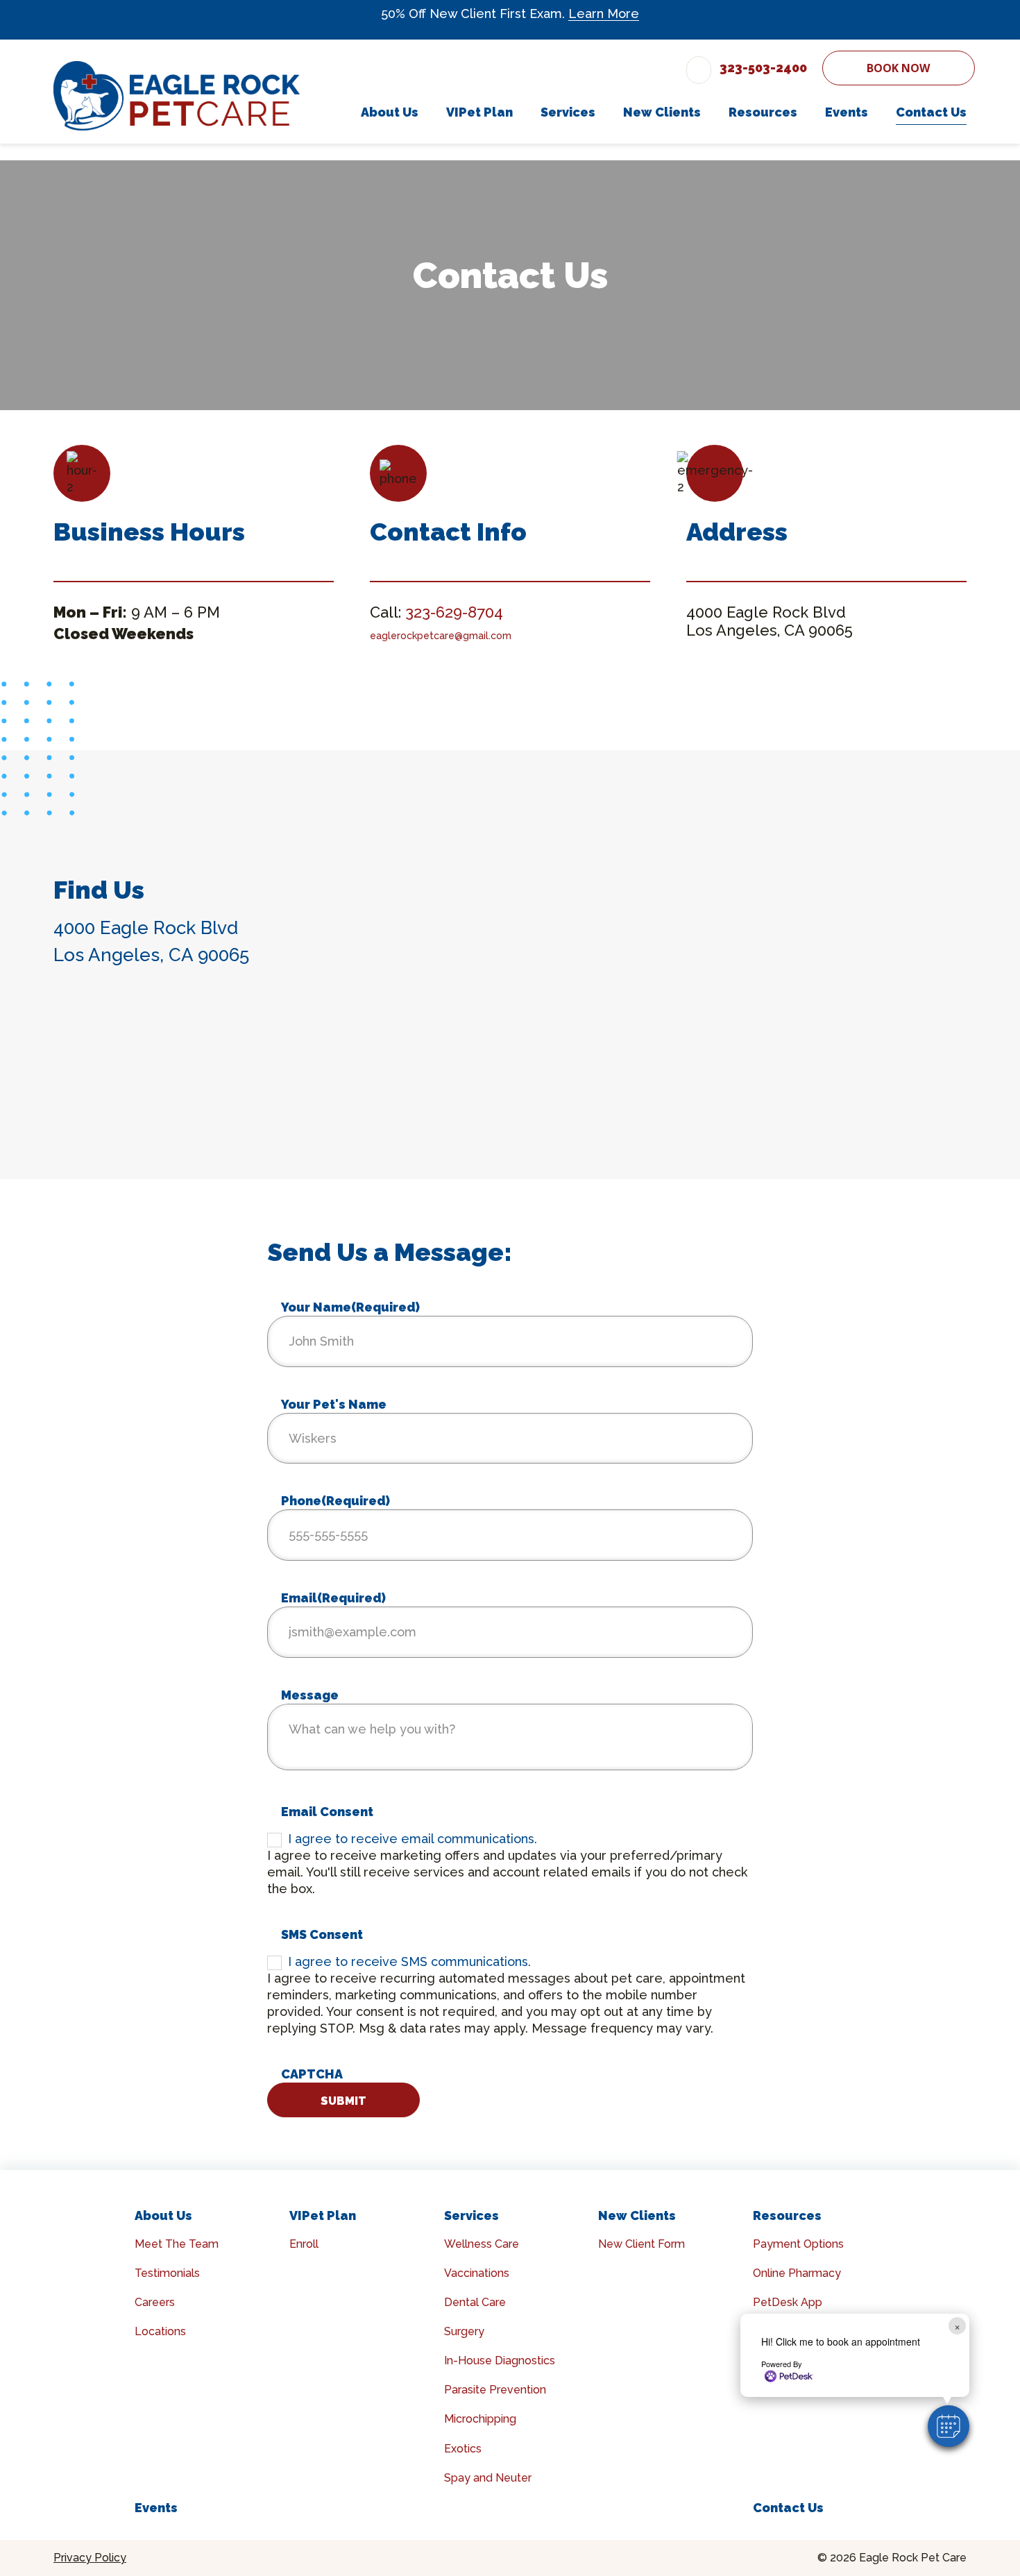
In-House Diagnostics (500, 2361)
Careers (155, 2302)
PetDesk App (788, 2302)
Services (471, 2215)
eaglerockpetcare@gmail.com (441, 636)
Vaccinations (477, 2273)
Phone (335, 1501)
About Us (163, 2215)
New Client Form (641, 2244)
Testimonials (167, 2273)
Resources (787, 2215)
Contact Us (788, 2508)
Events (156, 2508)
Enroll (304, 2244)
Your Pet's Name (334, 1404)
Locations (160, 2331)
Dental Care (475, 2302)
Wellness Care (482, 2244)
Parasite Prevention (495, 2390)
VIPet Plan (323, 2215)
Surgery (464, 2331)
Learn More (604, 14)
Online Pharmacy (797, 2273)
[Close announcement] (963, 15)
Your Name (350, 1307)
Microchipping (480, 2419)
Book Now (898, 68)
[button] (949, 2426)
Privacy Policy (90, 2558)
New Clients (637, 2215)
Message (310, 1695)
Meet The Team (177, 2244)
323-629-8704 (454, 612)
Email (333, 1598)
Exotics (463, 2449)
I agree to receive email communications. (413, 1839)
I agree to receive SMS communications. (409, 1961)
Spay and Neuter (488, 2478)
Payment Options (798, 2244)
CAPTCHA (312, 2074)
